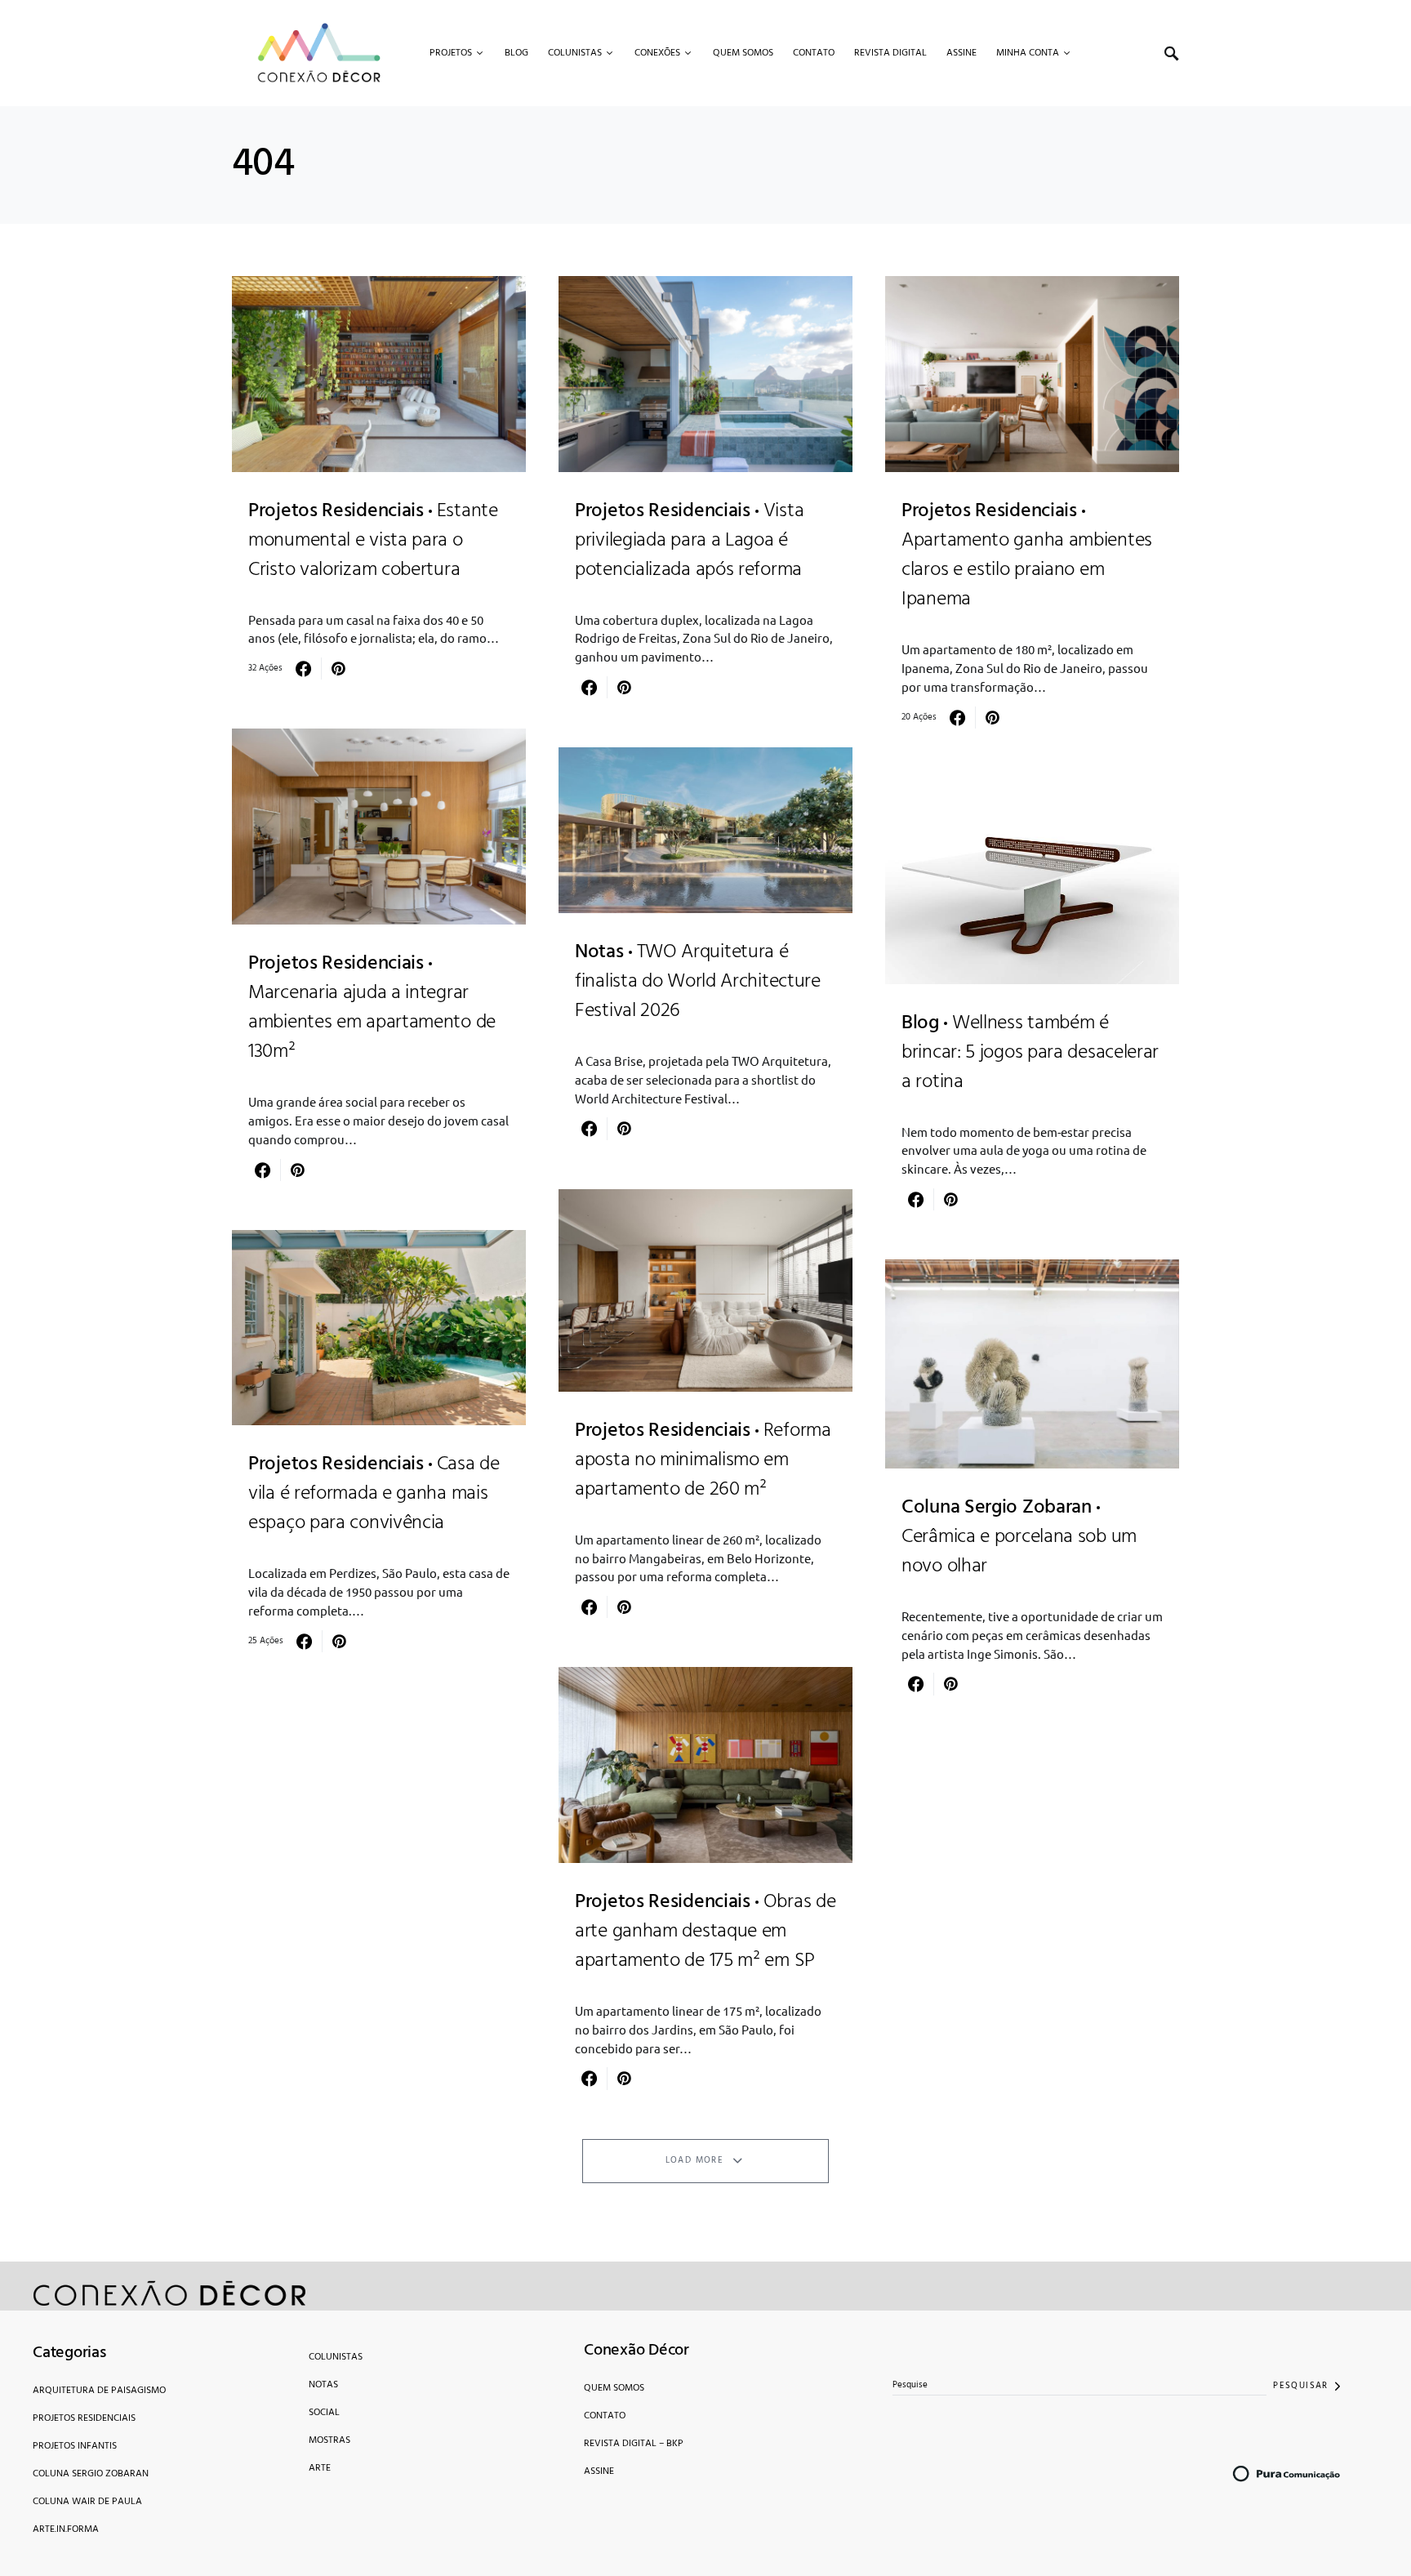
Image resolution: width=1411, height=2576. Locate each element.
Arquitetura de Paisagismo (99, 2391)
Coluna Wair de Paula (87, 2502)
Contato (605, 2416)
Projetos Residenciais (84, 2418)
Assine (599, 2471)
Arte (320, 2468)
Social (324, 2413)
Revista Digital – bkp (634, 2444)
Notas (323, 2385)
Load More (694, 2160)
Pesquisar (1300, 2386)
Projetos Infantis (75, 2446)
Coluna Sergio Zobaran (91, 2474)
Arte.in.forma (66, 2529)
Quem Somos (614, 2388)
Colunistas (336, 2357)
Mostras (329, 2440)
